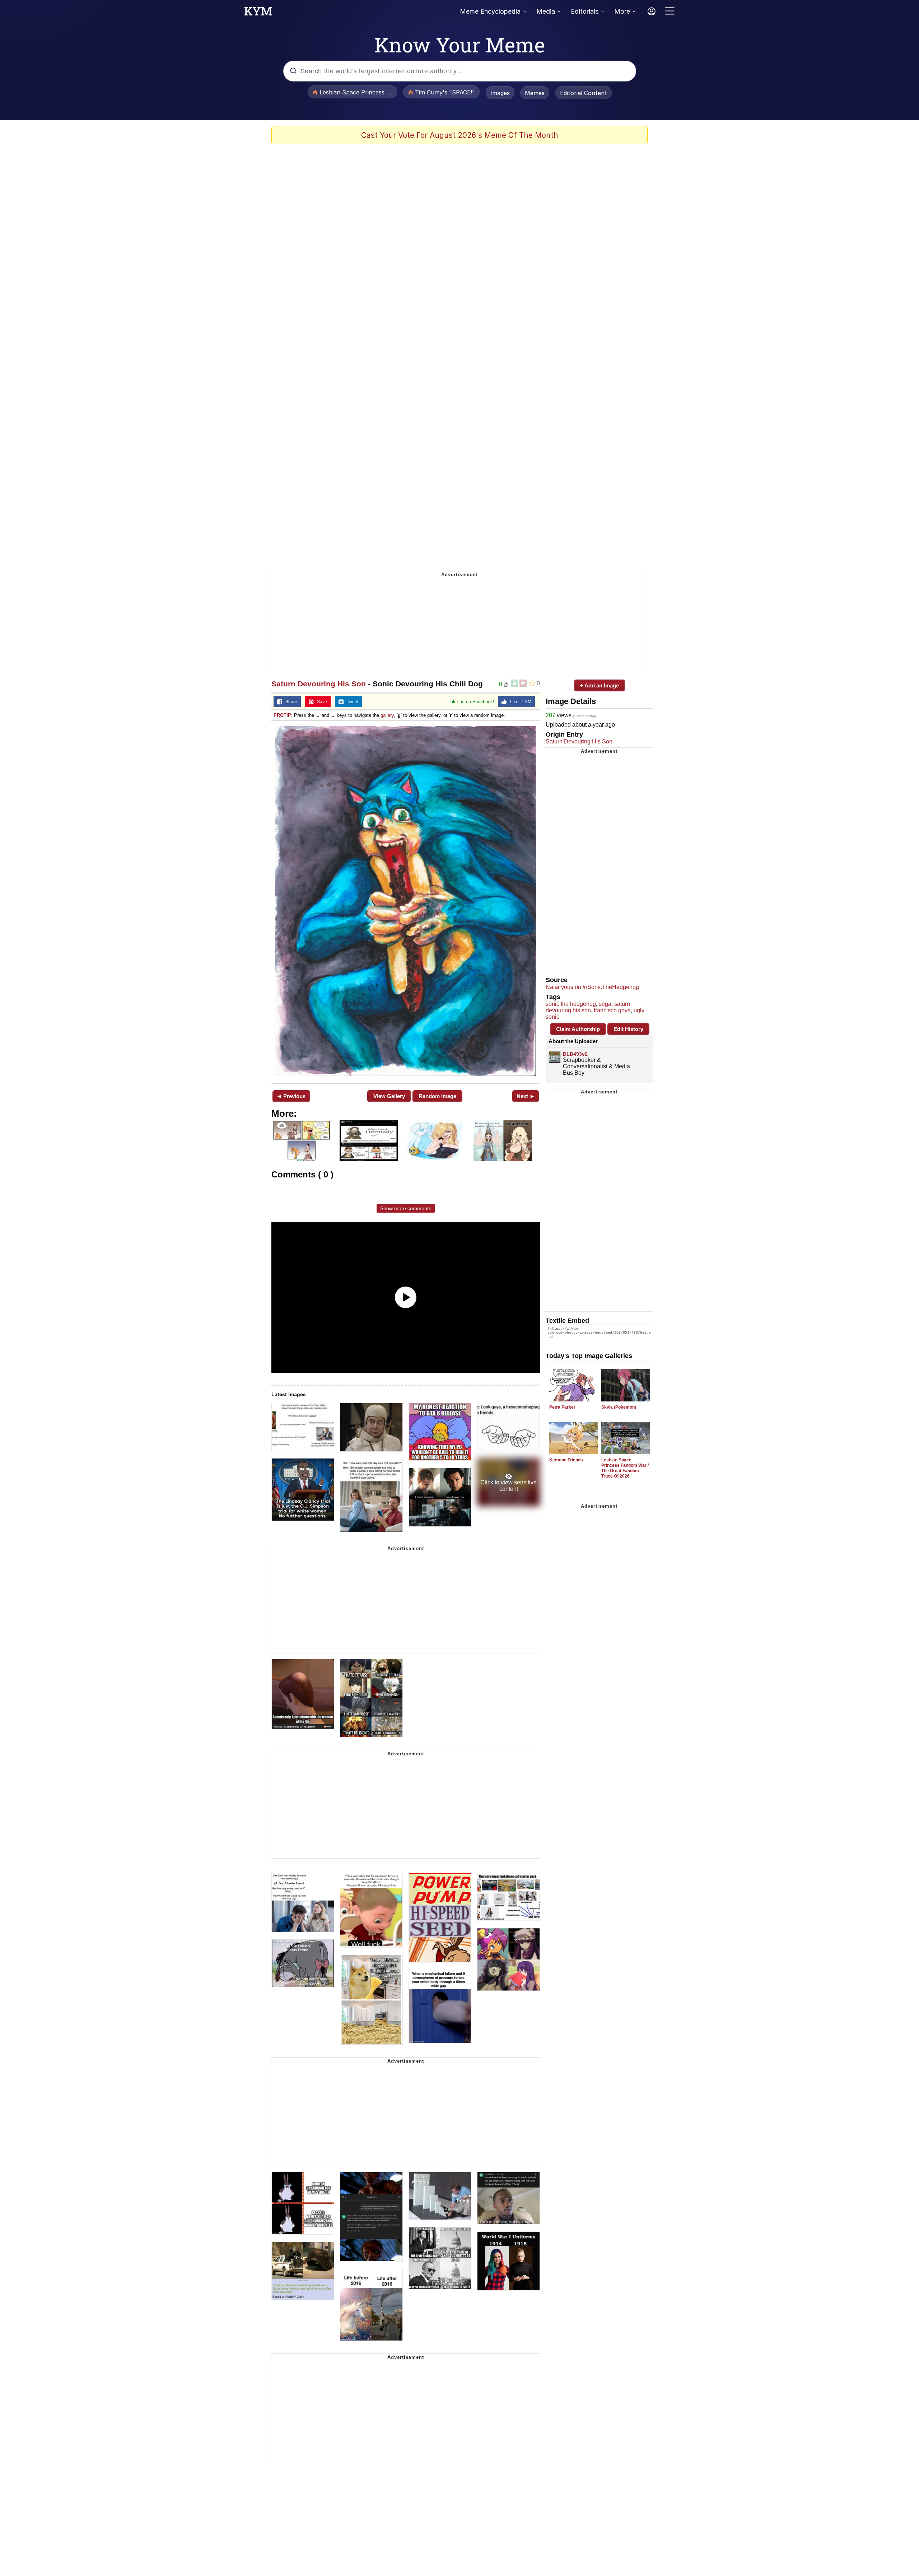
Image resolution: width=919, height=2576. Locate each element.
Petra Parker (562, 1407)
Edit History (628, 1029)
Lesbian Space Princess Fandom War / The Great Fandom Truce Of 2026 (625, 1468)
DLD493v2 (575, 1054)
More (622, 11)
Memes (535, 93)
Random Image (437, 1096)
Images (500, 93)
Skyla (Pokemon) (619, 1407)
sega (605, 1004)
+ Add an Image (600, 685)
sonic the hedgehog (571, 1004)
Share (290, 702)
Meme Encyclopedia (490, 11)
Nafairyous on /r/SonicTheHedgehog (592, 987)
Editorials (585, 11)
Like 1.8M (519, 702)
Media (546, 11)
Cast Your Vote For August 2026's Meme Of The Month (460, 135)
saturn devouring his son (588, 1007)
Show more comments (406, 1208)
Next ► (526, 1096)
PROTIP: (283, 715)
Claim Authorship (578, 1029)
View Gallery (389, 1096)
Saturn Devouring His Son (319, 684)
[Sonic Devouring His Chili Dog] (406, 901)
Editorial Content (584, 93)
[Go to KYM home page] (258, 13)
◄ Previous (291, 1096)
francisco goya (612, 1010)
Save (320, 702)
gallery (387, 715)
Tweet (351, 702)
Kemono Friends (566, 1460)
